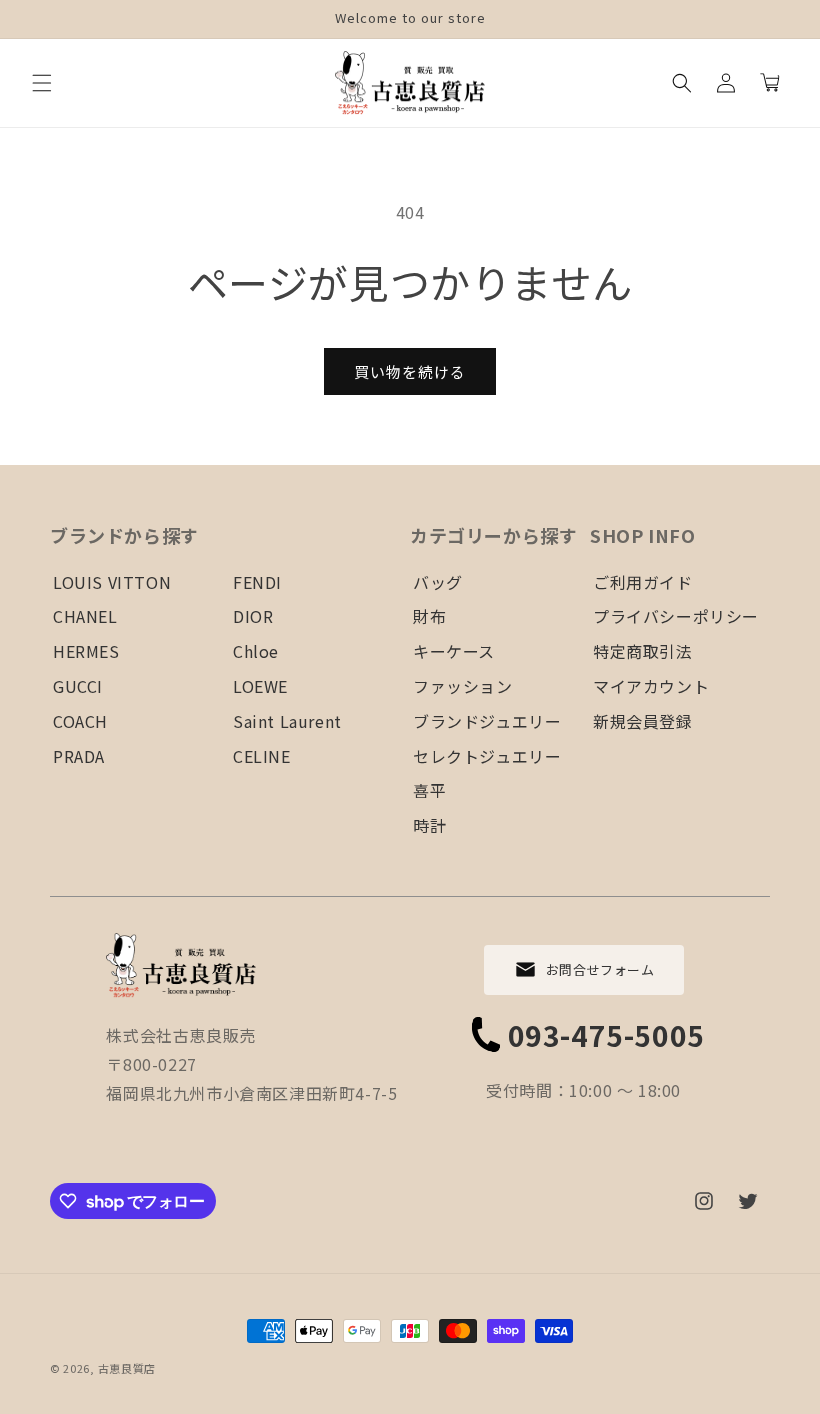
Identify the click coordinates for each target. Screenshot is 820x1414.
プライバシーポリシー (676, 616)
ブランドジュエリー (487, 721)
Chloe (256, 651)
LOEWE (260, 686)
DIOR (253, 616)
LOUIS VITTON (112, 582)
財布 (429, 616)
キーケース (454, 651)
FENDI (257, 582)
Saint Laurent (287, 721)
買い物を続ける (410, 371)
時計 (429, 825)
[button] (42, 83)
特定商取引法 (643, 651)
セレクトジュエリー (487, 756)
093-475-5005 (606, 1035)
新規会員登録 (643, 721)
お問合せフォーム (600, 969)
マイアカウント (651, 686)
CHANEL (85, 616)
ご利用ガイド (643, 582)
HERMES (86, 651)
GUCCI (78, 686)
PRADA (79, 756)
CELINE (262, 756)
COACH (80, 721)
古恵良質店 (127, 1368)
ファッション (463, 686)
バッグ (438, 582)
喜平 (429, 790)
